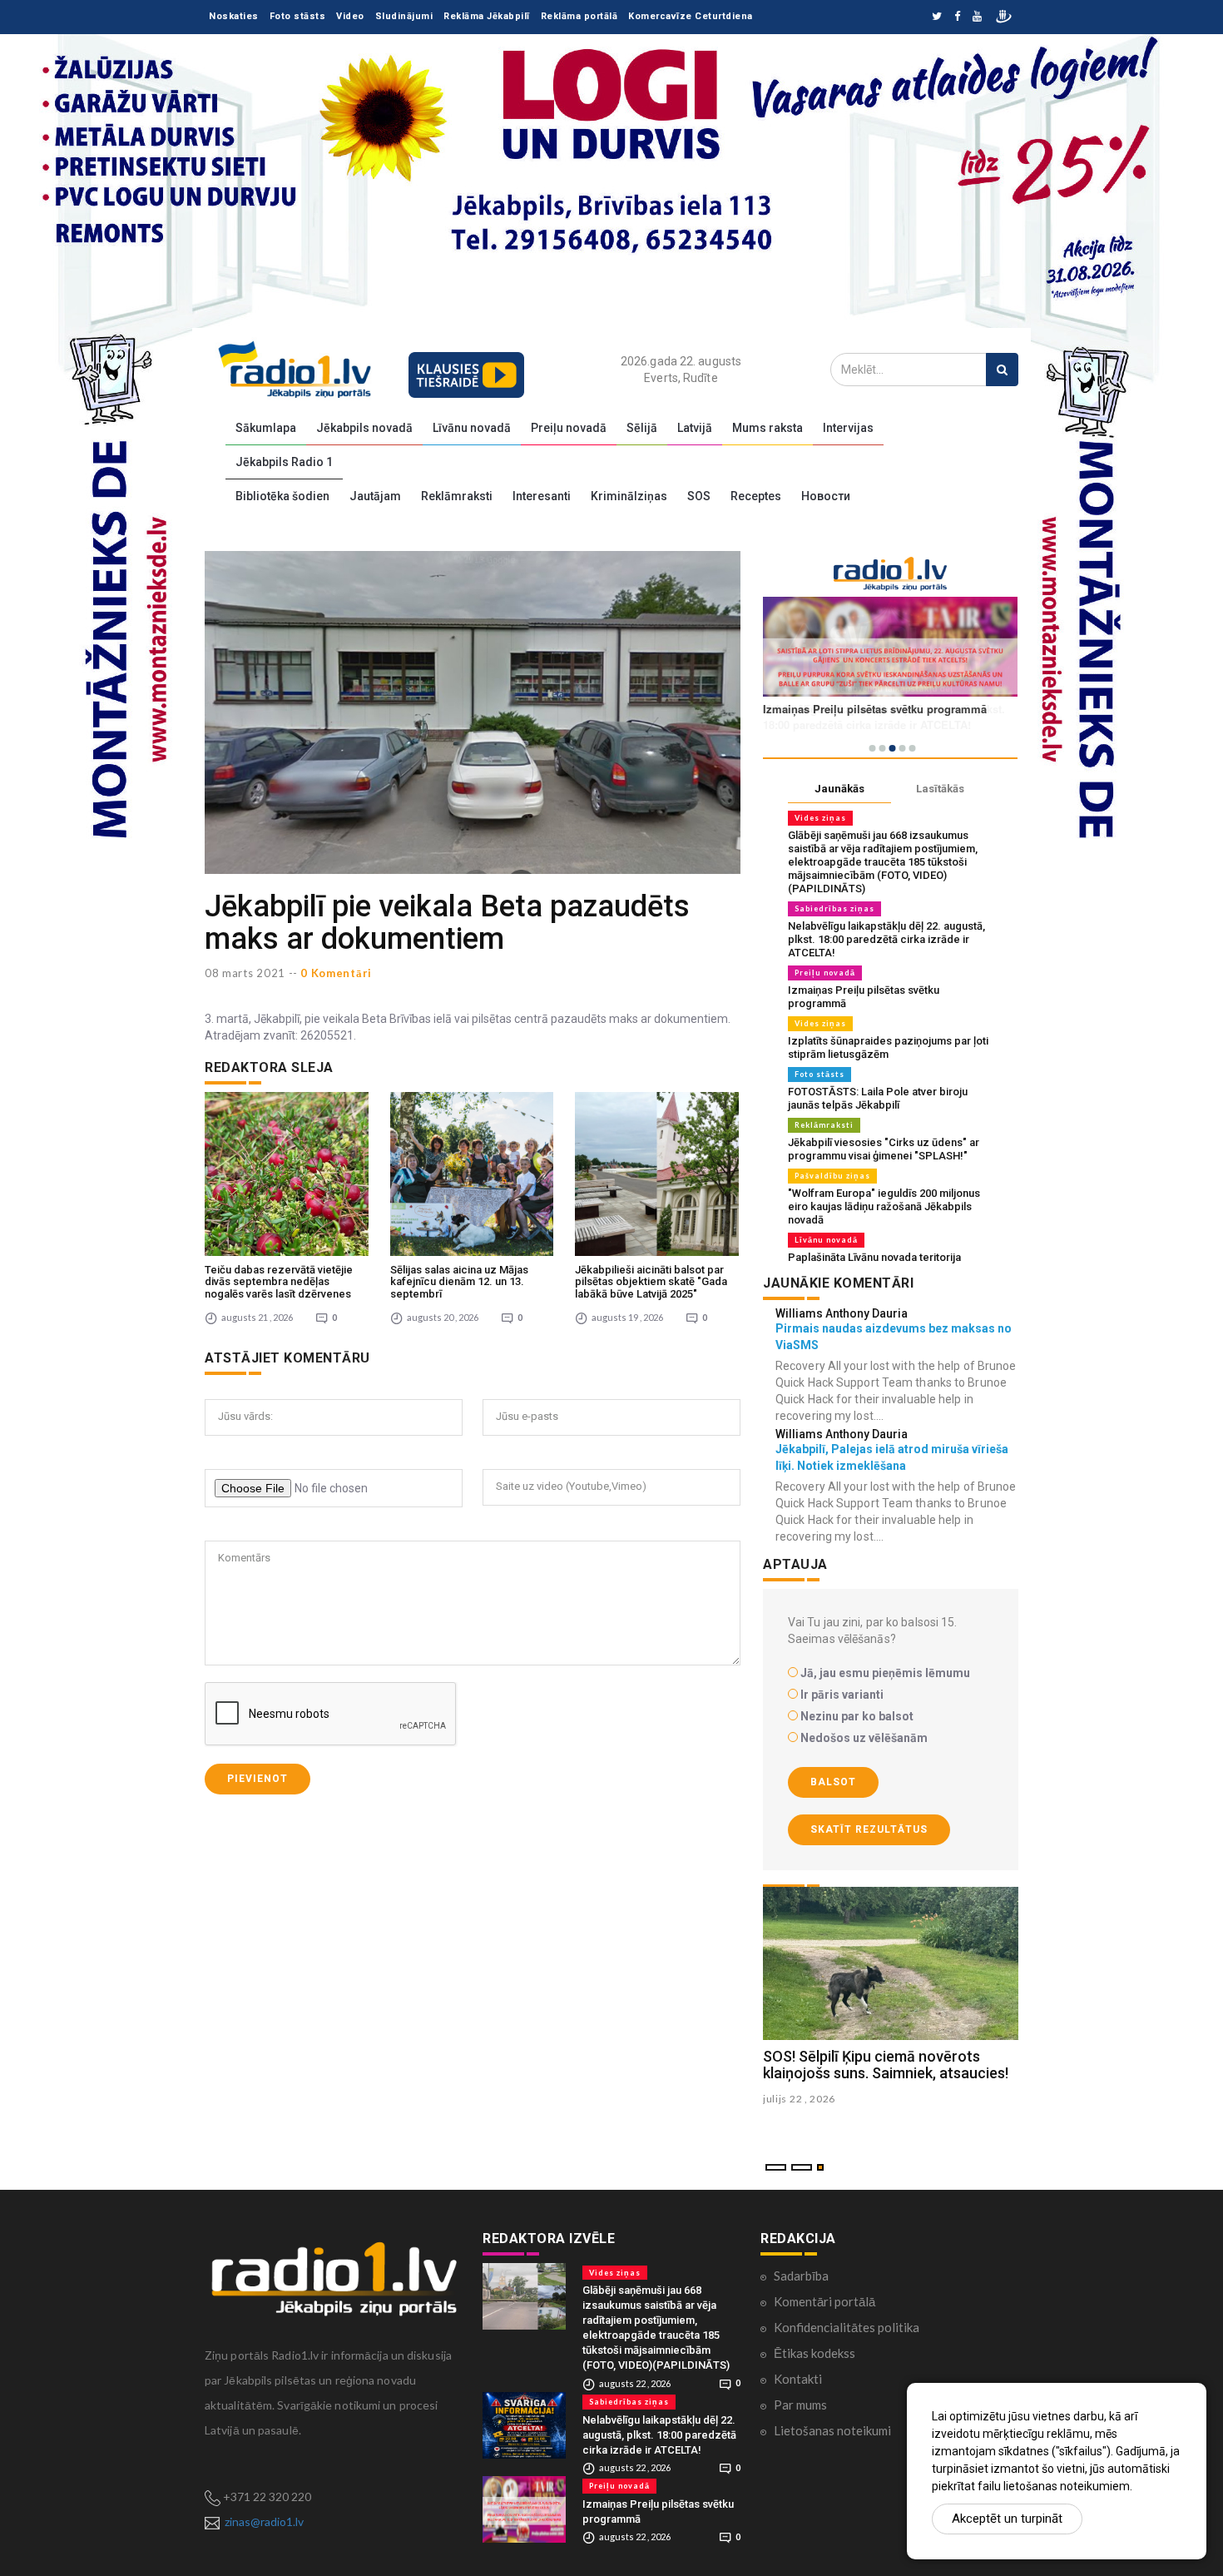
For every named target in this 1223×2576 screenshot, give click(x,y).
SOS (699, 496)
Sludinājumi (404, 16)
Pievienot (257, 1779)
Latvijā (695, 428)
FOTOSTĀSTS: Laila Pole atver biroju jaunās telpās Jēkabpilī (878, 1098)
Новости (826, 496)
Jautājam (375, 496)
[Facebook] (957, 17)
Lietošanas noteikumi (832, 2430)
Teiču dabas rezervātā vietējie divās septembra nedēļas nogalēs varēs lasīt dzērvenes (279, 1282)
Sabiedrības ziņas (834, 908)
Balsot (833, 1782)
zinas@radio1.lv (264, 2521)
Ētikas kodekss (815, 2353)
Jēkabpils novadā (364, 428)
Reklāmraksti (457, 496)
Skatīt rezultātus (869, 1829)
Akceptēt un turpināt (1007, 2519)
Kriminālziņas (629, 496)
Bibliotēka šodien (282, 496)
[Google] (977, 17)
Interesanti (542, 496)
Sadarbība (801, 2276)
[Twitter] (937, 17)
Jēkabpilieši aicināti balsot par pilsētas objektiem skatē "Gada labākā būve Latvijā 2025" (651, 1282)
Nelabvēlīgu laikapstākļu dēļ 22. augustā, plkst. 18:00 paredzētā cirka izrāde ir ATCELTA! (886, 939)
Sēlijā (642, 428)
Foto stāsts (298, 16)
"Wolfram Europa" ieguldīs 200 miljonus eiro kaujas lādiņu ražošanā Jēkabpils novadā (884, 1206)
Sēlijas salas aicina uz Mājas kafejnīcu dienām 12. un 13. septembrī (459, 1282)
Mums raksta (767, 428)
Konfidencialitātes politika (847, 2327)
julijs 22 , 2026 (799, 2099)
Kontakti (798, 2379)
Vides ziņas (820, 818)
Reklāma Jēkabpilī (487, 16)
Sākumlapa (266, 428)
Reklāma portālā (579, 16)
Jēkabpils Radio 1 (284, 462)
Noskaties (234, 16)
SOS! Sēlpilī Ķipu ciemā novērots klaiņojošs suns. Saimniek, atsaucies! (886, 2065)
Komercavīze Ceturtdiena (691, 16)
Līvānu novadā (472, 428)
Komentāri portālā (824, 2301)
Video (350, 16)
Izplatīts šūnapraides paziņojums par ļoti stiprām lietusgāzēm (888, 1047)
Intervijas (848, 428)
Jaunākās (839, 789)
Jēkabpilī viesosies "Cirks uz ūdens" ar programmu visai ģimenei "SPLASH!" (884, 1149)
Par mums (800, 2405)
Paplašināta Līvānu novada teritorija (874, 1257)
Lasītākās (940, 789)
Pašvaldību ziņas (832, 1176)
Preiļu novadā (569, 428)
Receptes (756, 496)
